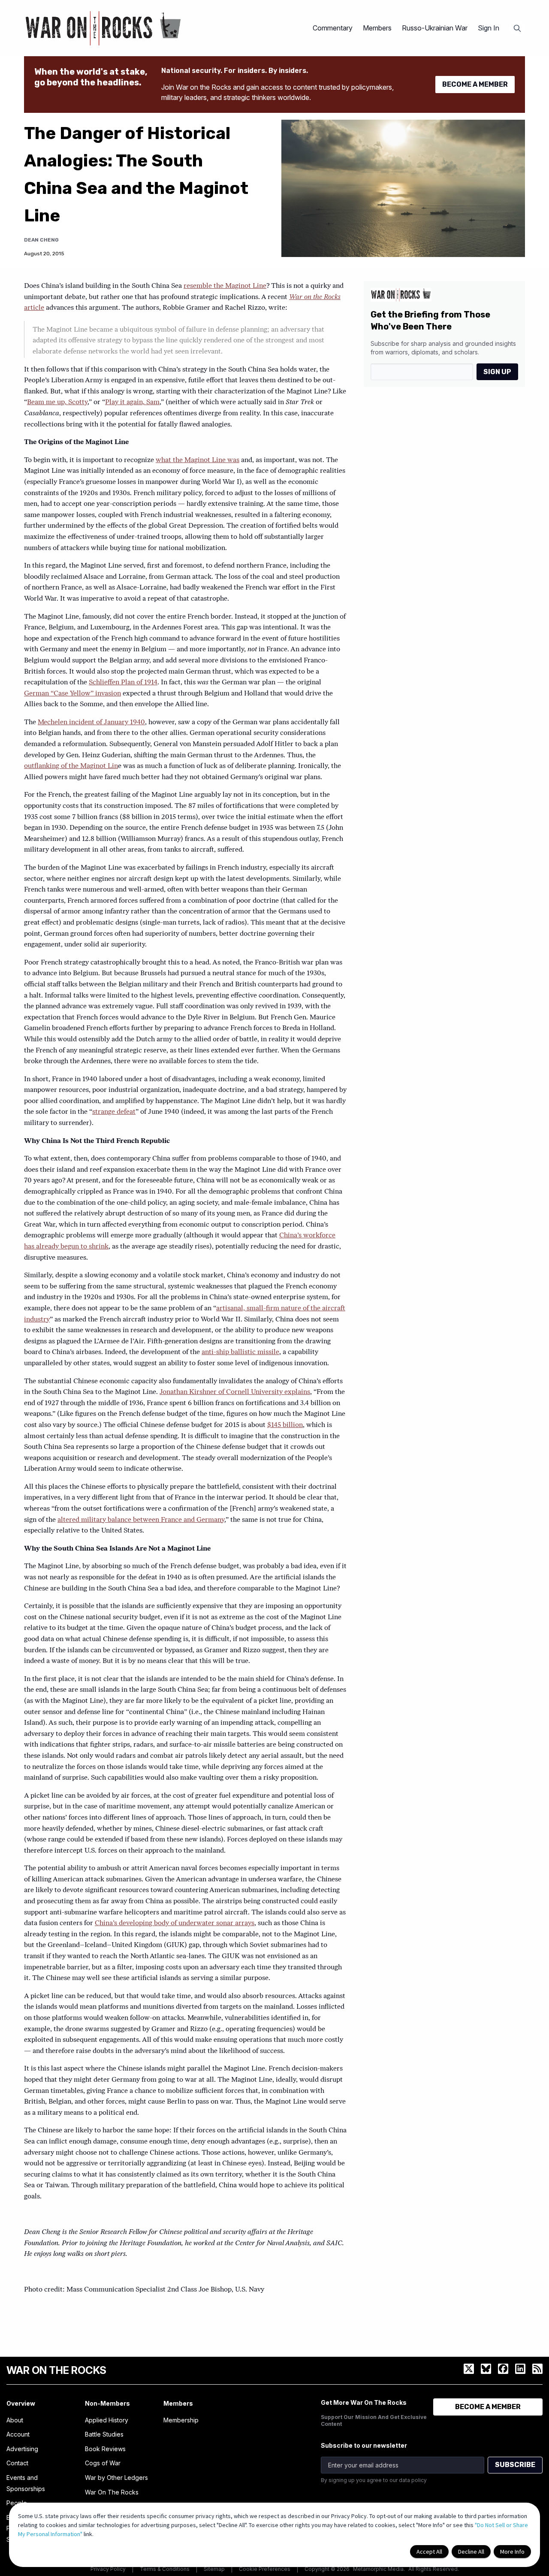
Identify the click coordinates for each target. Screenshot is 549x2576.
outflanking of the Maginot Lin (71, 766)
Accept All (429, 2552)
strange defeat (114, 1112)
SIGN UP (497, 372)
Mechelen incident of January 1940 (91, 723)
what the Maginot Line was (198, 460)
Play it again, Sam (132, 402)
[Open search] (517, 28)
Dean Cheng (41, 240)
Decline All (471, 2552)
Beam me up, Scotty (57, 402)
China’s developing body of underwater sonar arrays (175, 1923)
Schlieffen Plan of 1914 (123, 683)
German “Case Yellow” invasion (72, 694)
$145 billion (285, 1425)
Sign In (489, 28)
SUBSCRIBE (515, 2465)
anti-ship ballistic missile (240, 1352)
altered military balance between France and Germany (141, 1520)
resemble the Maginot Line (225, 286)
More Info (512, 2552)
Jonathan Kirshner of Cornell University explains (235, 1392)
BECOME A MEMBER (475, 84)
